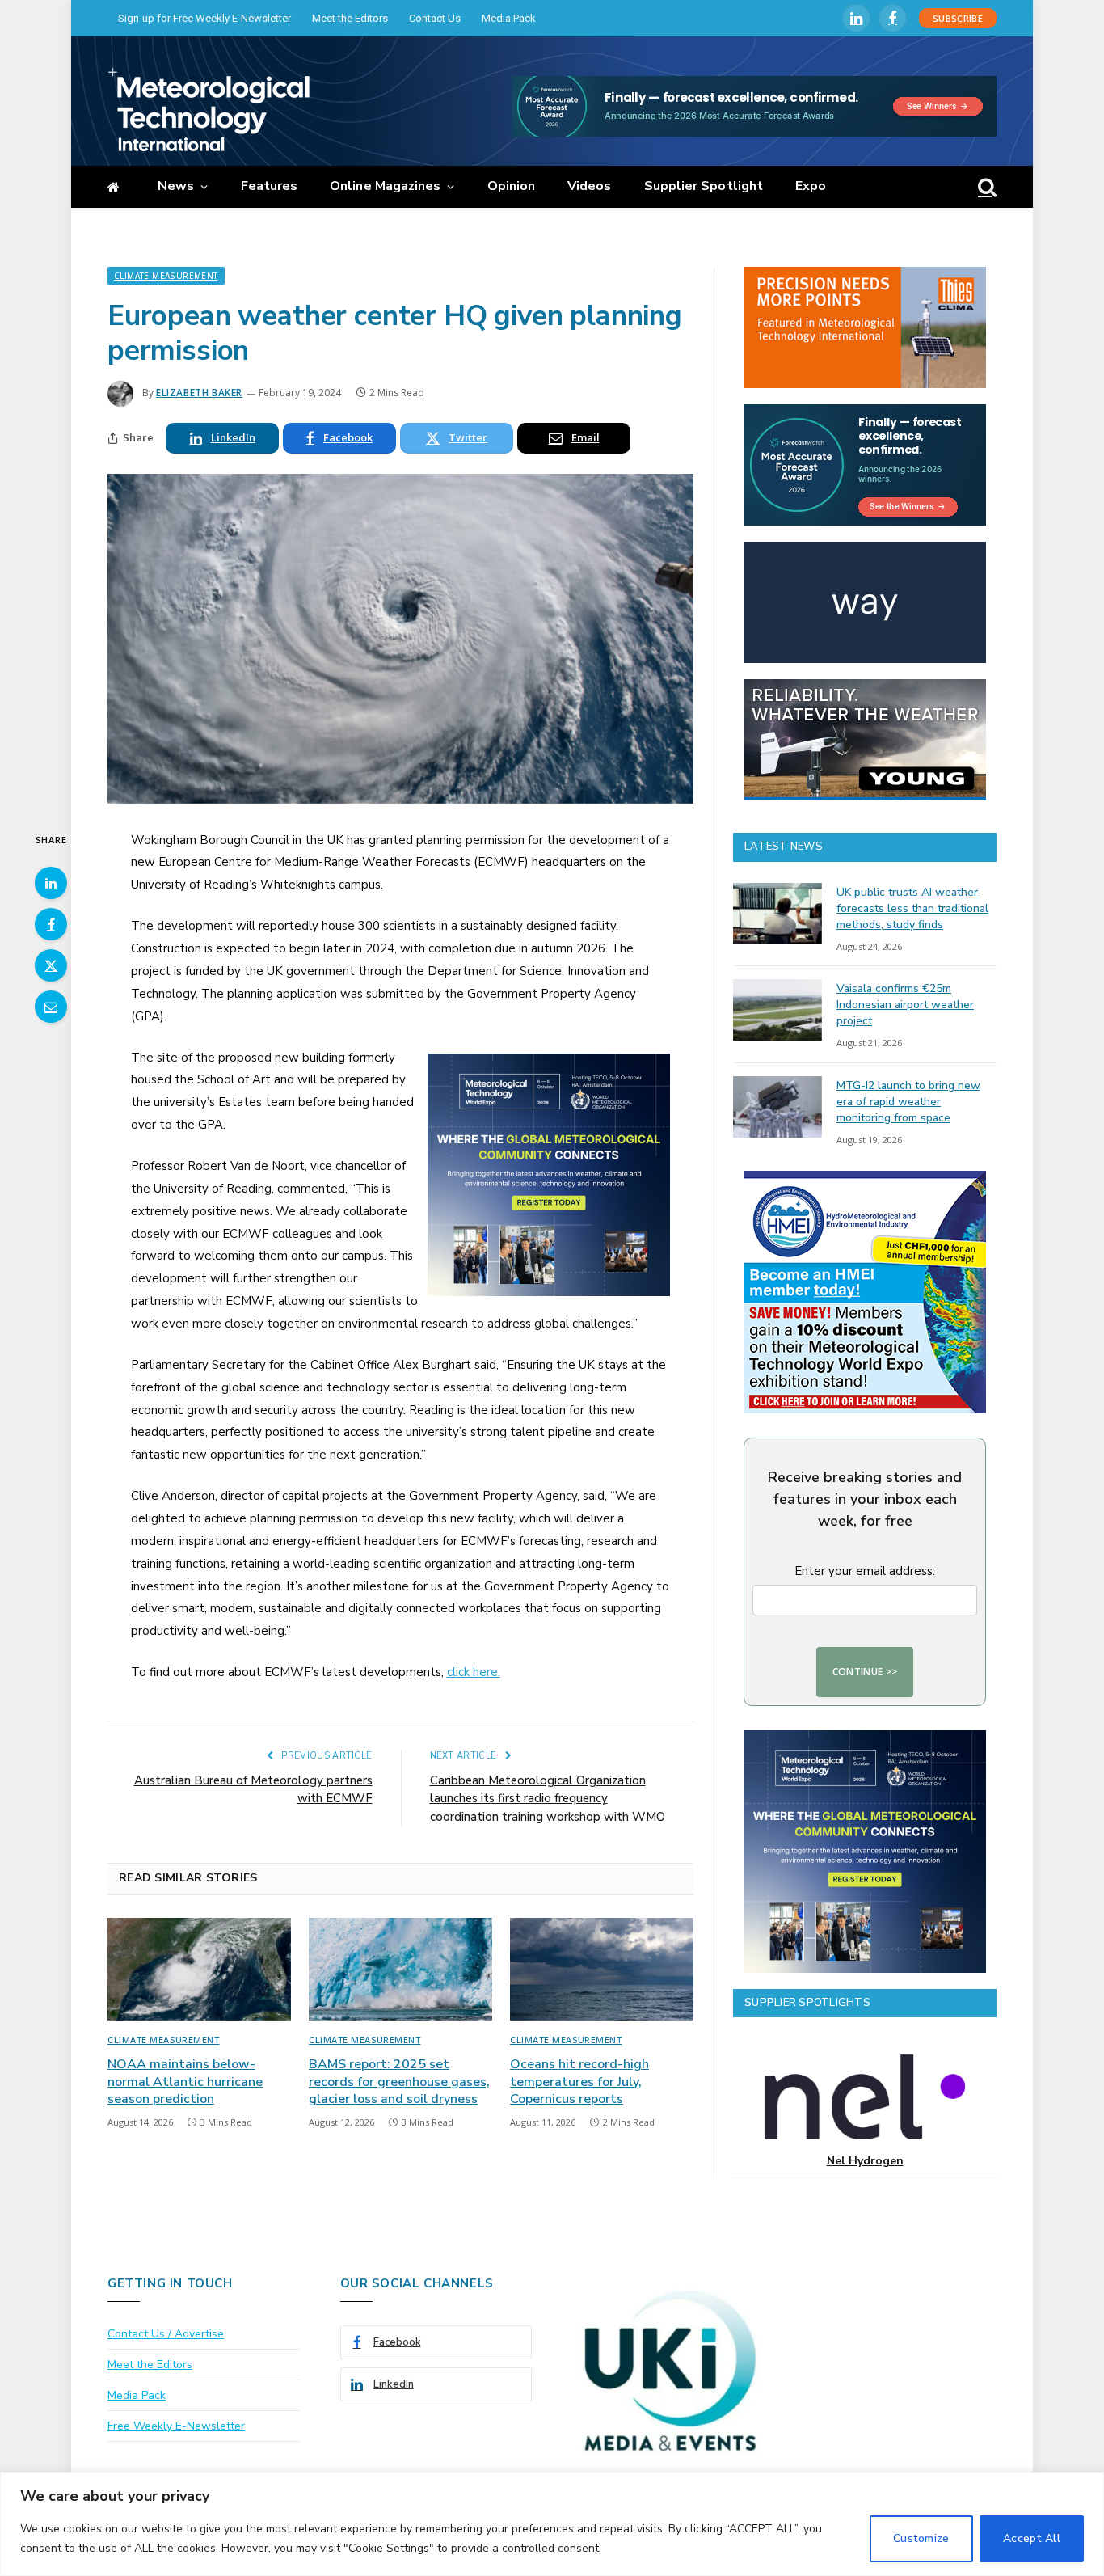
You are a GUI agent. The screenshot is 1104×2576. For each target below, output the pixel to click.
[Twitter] (51, 965)
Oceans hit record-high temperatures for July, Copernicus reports (579, 2082)
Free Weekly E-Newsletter (176, 2426)
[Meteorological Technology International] (209, 109)
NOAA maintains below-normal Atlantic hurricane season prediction (185, 2082)
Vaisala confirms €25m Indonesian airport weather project (905, 1005)
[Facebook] (51, 924)
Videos (589, 186)
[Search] (986, 187)
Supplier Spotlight (704, 186)
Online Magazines (385, 186)
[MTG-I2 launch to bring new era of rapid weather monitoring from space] (777, 1107)
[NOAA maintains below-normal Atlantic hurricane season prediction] (199, 1970)
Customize (921, 2538)
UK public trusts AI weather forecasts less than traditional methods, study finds (912, 908)
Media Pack (509, 18)
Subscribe (958, 18)
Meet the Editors (350, 18)
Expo (811, 186)
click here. (474, 1672)
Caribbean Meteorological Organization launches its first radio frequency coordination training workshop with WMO (548, 1799)
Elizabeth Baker (199, 393)
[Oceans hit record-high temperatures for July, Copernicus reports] (602, 1970)
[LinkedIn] (51, 883)
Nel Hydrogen (865, 2161)
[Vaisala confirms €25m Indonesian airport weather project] (777, 1010)
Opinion (512, 186)
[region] (552, 2524)
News (176, 186)
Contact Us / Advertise (166, 2334)
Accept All (1032, 2538)
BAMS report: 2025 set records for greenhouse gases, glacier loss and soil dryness (399, 2082)
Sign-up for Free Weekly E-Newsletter (204, 18)
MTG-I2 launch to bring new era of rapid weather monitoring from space (908, 1102)
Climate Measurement (166, 276)
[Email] (51, 1007)
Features (270, 186)
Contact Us (435, 18)
